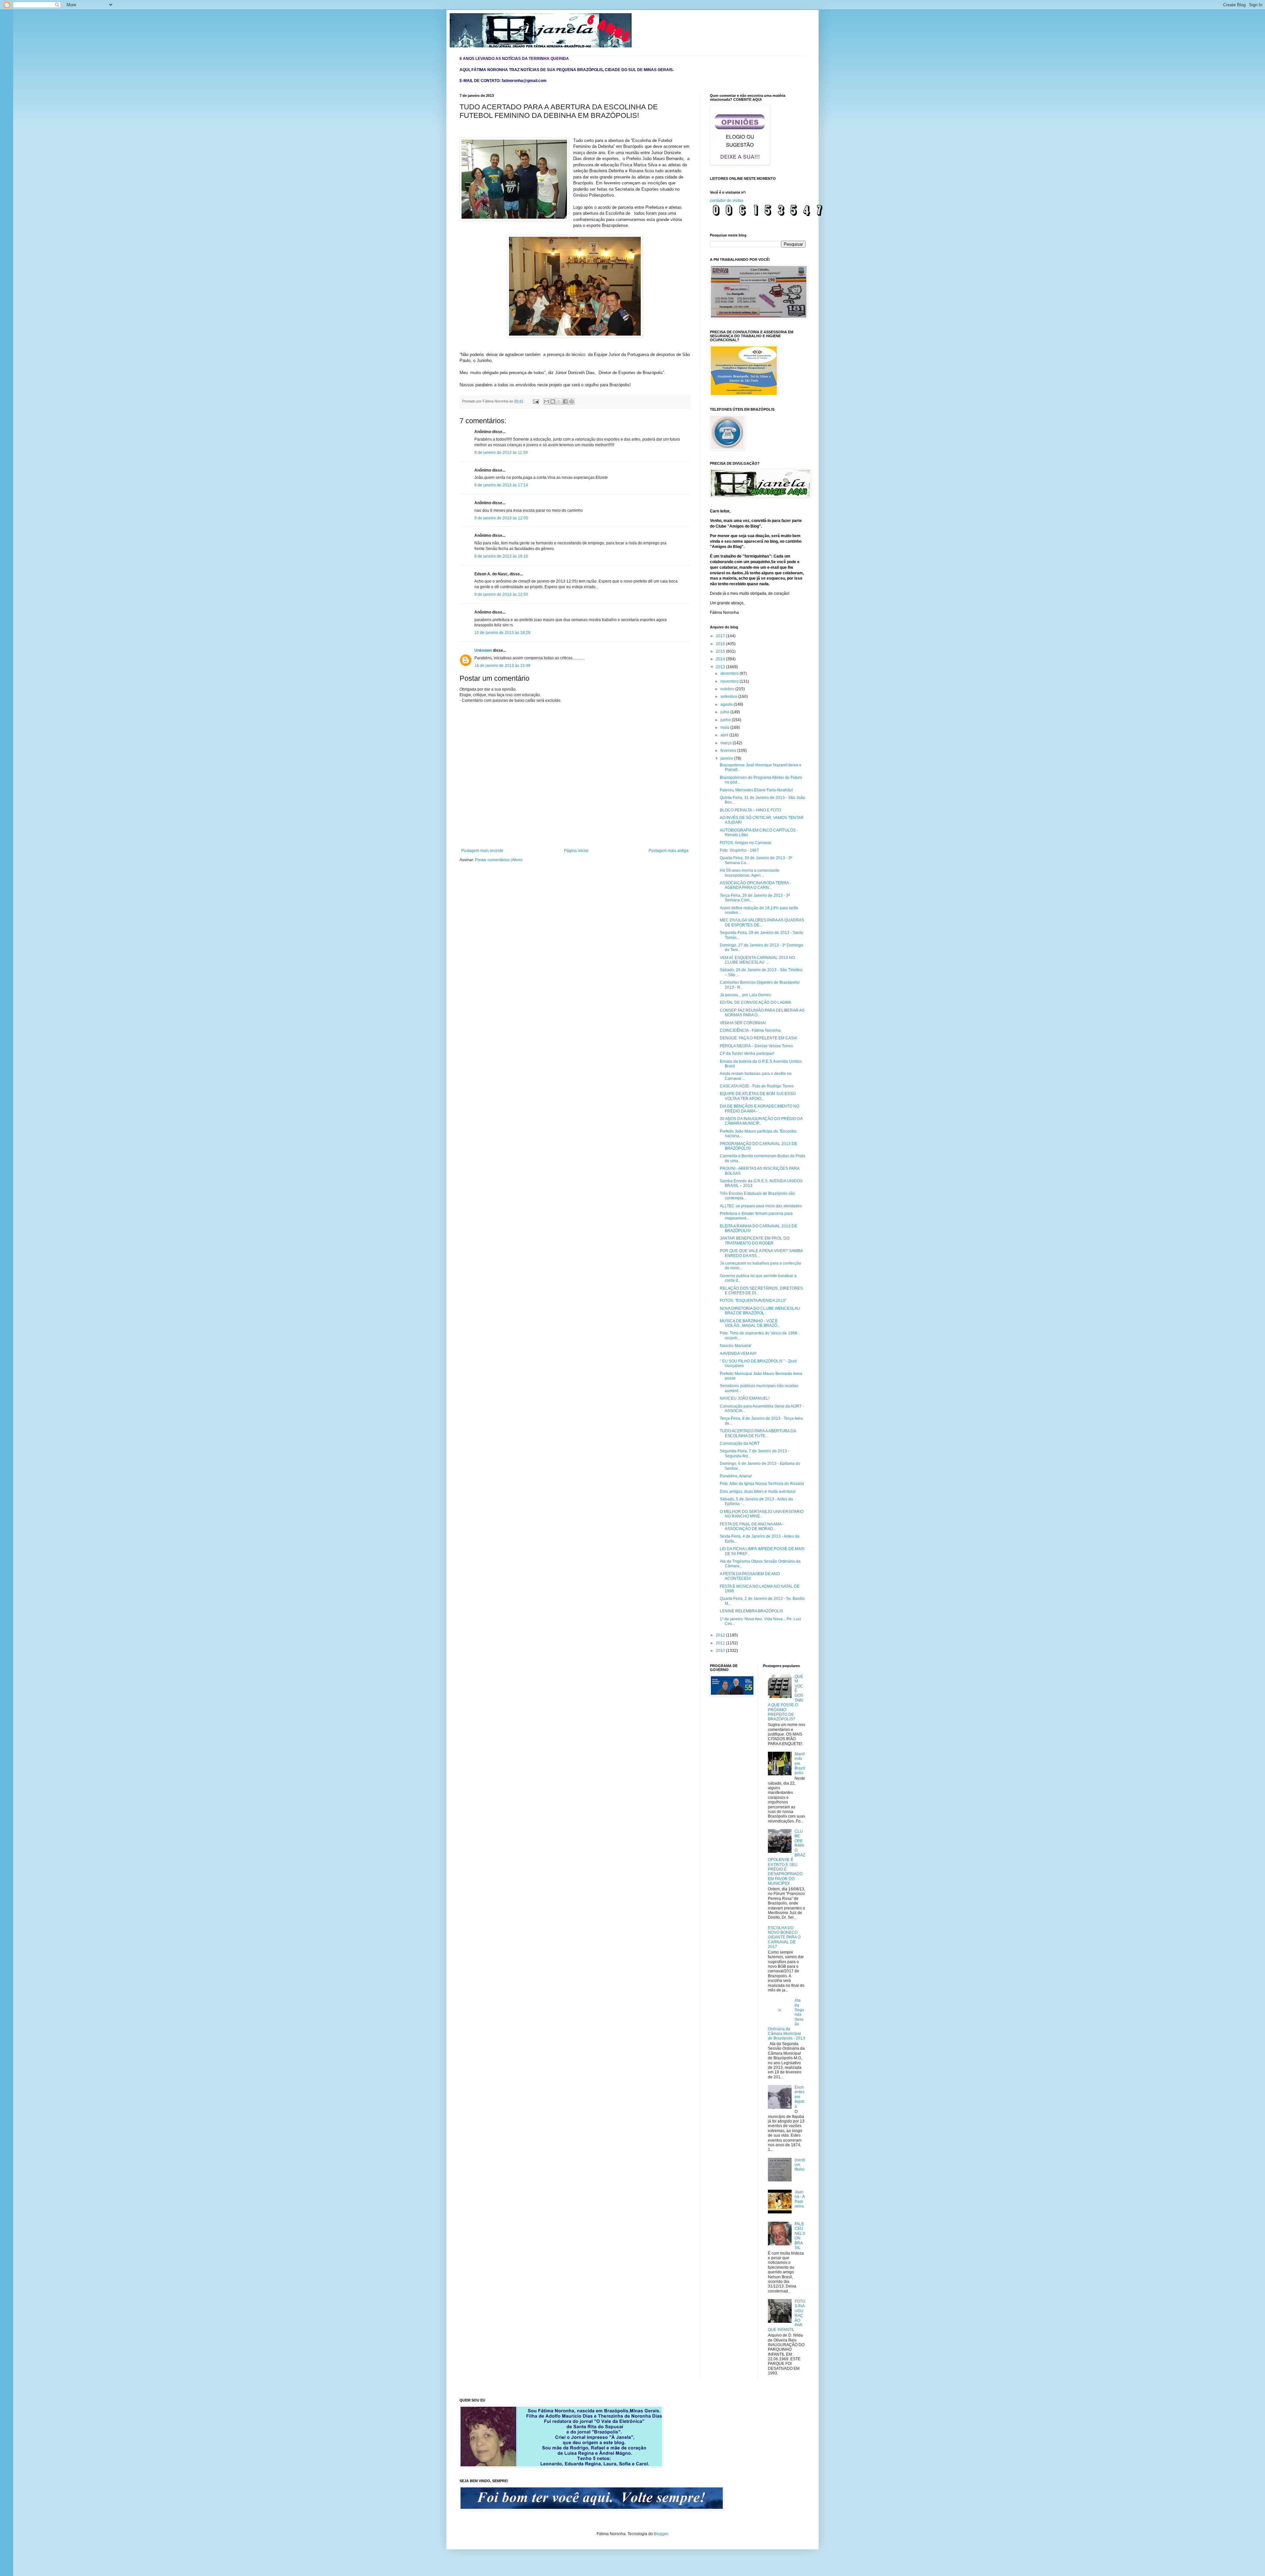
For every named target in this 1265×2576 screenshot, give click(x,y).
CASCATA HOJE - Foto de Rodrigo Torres (757, 1086)
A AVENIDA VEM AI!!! (738, 1354)
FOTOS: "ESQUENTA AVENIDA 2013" (753, 1301)
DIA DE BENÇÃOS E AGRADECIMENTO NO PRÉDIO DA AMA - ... (759, 1109)
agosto (727, 704)
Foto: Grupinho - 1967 (739, 850)
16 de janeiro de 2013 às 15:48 (502, 666)
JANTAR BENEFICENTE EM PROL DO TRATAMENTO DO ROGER (755, 1241)
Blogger (661, 2534)
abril (725, 735)
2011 (721, 1643)
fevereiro (729, 751)
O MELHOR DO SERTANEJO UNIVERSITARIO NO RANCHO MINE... (762, 1514)
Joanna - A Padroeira (800, 2199)
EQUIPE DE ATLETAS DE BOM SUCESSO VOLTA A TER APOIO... (758, 1096)
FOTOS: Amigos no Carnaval (745, 843)
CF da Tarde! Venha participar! (747, 1054)
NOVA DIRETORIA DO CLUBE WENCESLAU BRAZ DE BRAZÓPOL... (760, 1311)
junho (726, 720)
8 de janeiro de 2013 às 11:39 (501, 452)
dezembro (730, 673)
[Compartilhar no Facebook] (565, 401)
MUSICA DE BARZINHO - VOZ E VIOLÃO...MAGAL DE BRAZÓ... (750, 1323)
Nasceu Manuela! (736, 1346)
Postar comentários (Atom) (499, 860)
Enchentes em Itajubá (800, 2097)
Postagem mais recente (482, 851)
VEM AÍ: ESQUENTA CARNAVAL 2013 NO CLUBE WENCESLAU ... (757, 960)
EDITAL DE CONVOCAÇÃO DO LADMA (756, 1002)
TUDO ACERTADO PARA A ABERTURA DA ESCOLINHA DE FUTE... (758, 1433)
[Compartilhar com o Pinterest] (572, 401)
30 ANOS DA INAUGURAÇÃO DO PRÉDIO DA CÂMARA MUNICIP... (761, 1121)
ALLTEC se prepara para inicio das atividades (761, 1206)
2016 (721, 644)
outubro (728, 689)
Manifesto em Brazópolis (800, 1764)
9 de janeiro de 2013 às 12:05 (501, 518)
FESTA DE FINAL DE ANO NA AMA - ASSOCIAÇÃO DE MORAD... (752, 1526)
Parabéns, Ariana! (736, 1476)
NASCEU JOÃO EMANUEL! (745, 1398)
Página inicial (576, 851)
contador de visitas (727, 201)
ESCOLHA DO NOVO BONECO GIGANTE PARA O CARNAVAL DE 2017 (784, 1937)
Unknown (483, 650)
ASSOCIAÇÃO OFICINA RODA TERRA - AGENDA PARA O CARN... (755, 885)
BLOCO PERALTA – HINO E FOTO (750, 810)
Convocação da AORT (740, 1443)
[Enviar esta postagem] (536, 401)
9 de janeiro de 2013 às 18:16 (501, 556)
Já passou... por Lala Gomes (745, 995)
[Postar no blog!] (553, 401)
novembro (730, 681)
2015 (721, 651)
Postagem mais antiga (669, 851)
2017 (721, 636)
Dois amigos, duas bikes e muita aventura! (758, 1492)
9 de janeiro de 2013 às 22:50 (501, 594)
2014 (721, 659)
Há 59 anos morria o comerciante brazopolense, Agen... (750, 873)
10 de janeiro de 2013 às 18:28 (502, 633)
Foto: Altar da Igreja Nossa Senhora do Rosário (762, 1484)
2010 (721, 1651)
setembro (729, 697)
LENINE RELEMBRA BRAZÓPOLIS (751, 1611)
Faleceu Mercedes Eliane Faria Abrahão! (756, 790)
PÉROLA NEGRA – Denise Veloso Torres (756, 1046)
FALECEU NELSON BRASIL (800, 2236)
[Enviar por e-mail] (547, 401)
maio (725, 727)
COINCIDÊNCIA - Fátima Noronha (750, 1030)
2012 (721, 1635)
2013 (721, 667)
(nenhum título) (800, 2165)
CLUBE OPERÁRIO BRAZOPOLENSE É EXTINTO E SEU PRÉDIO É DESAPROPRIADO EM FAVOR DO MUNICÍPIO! (787, 1857)
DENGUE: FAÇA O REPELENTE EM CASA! (759, 1038)
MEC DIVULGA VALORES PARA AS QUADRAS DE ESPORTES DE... (762, 922)
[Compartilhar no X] (559, 401)
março (727, 743)
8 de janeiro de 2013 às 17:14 (501, 485)
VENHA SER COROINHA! (743, 1023)
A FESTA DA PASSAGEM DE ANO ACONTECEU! (750, 1576)
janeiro (727, 758)
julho (725, 712)
